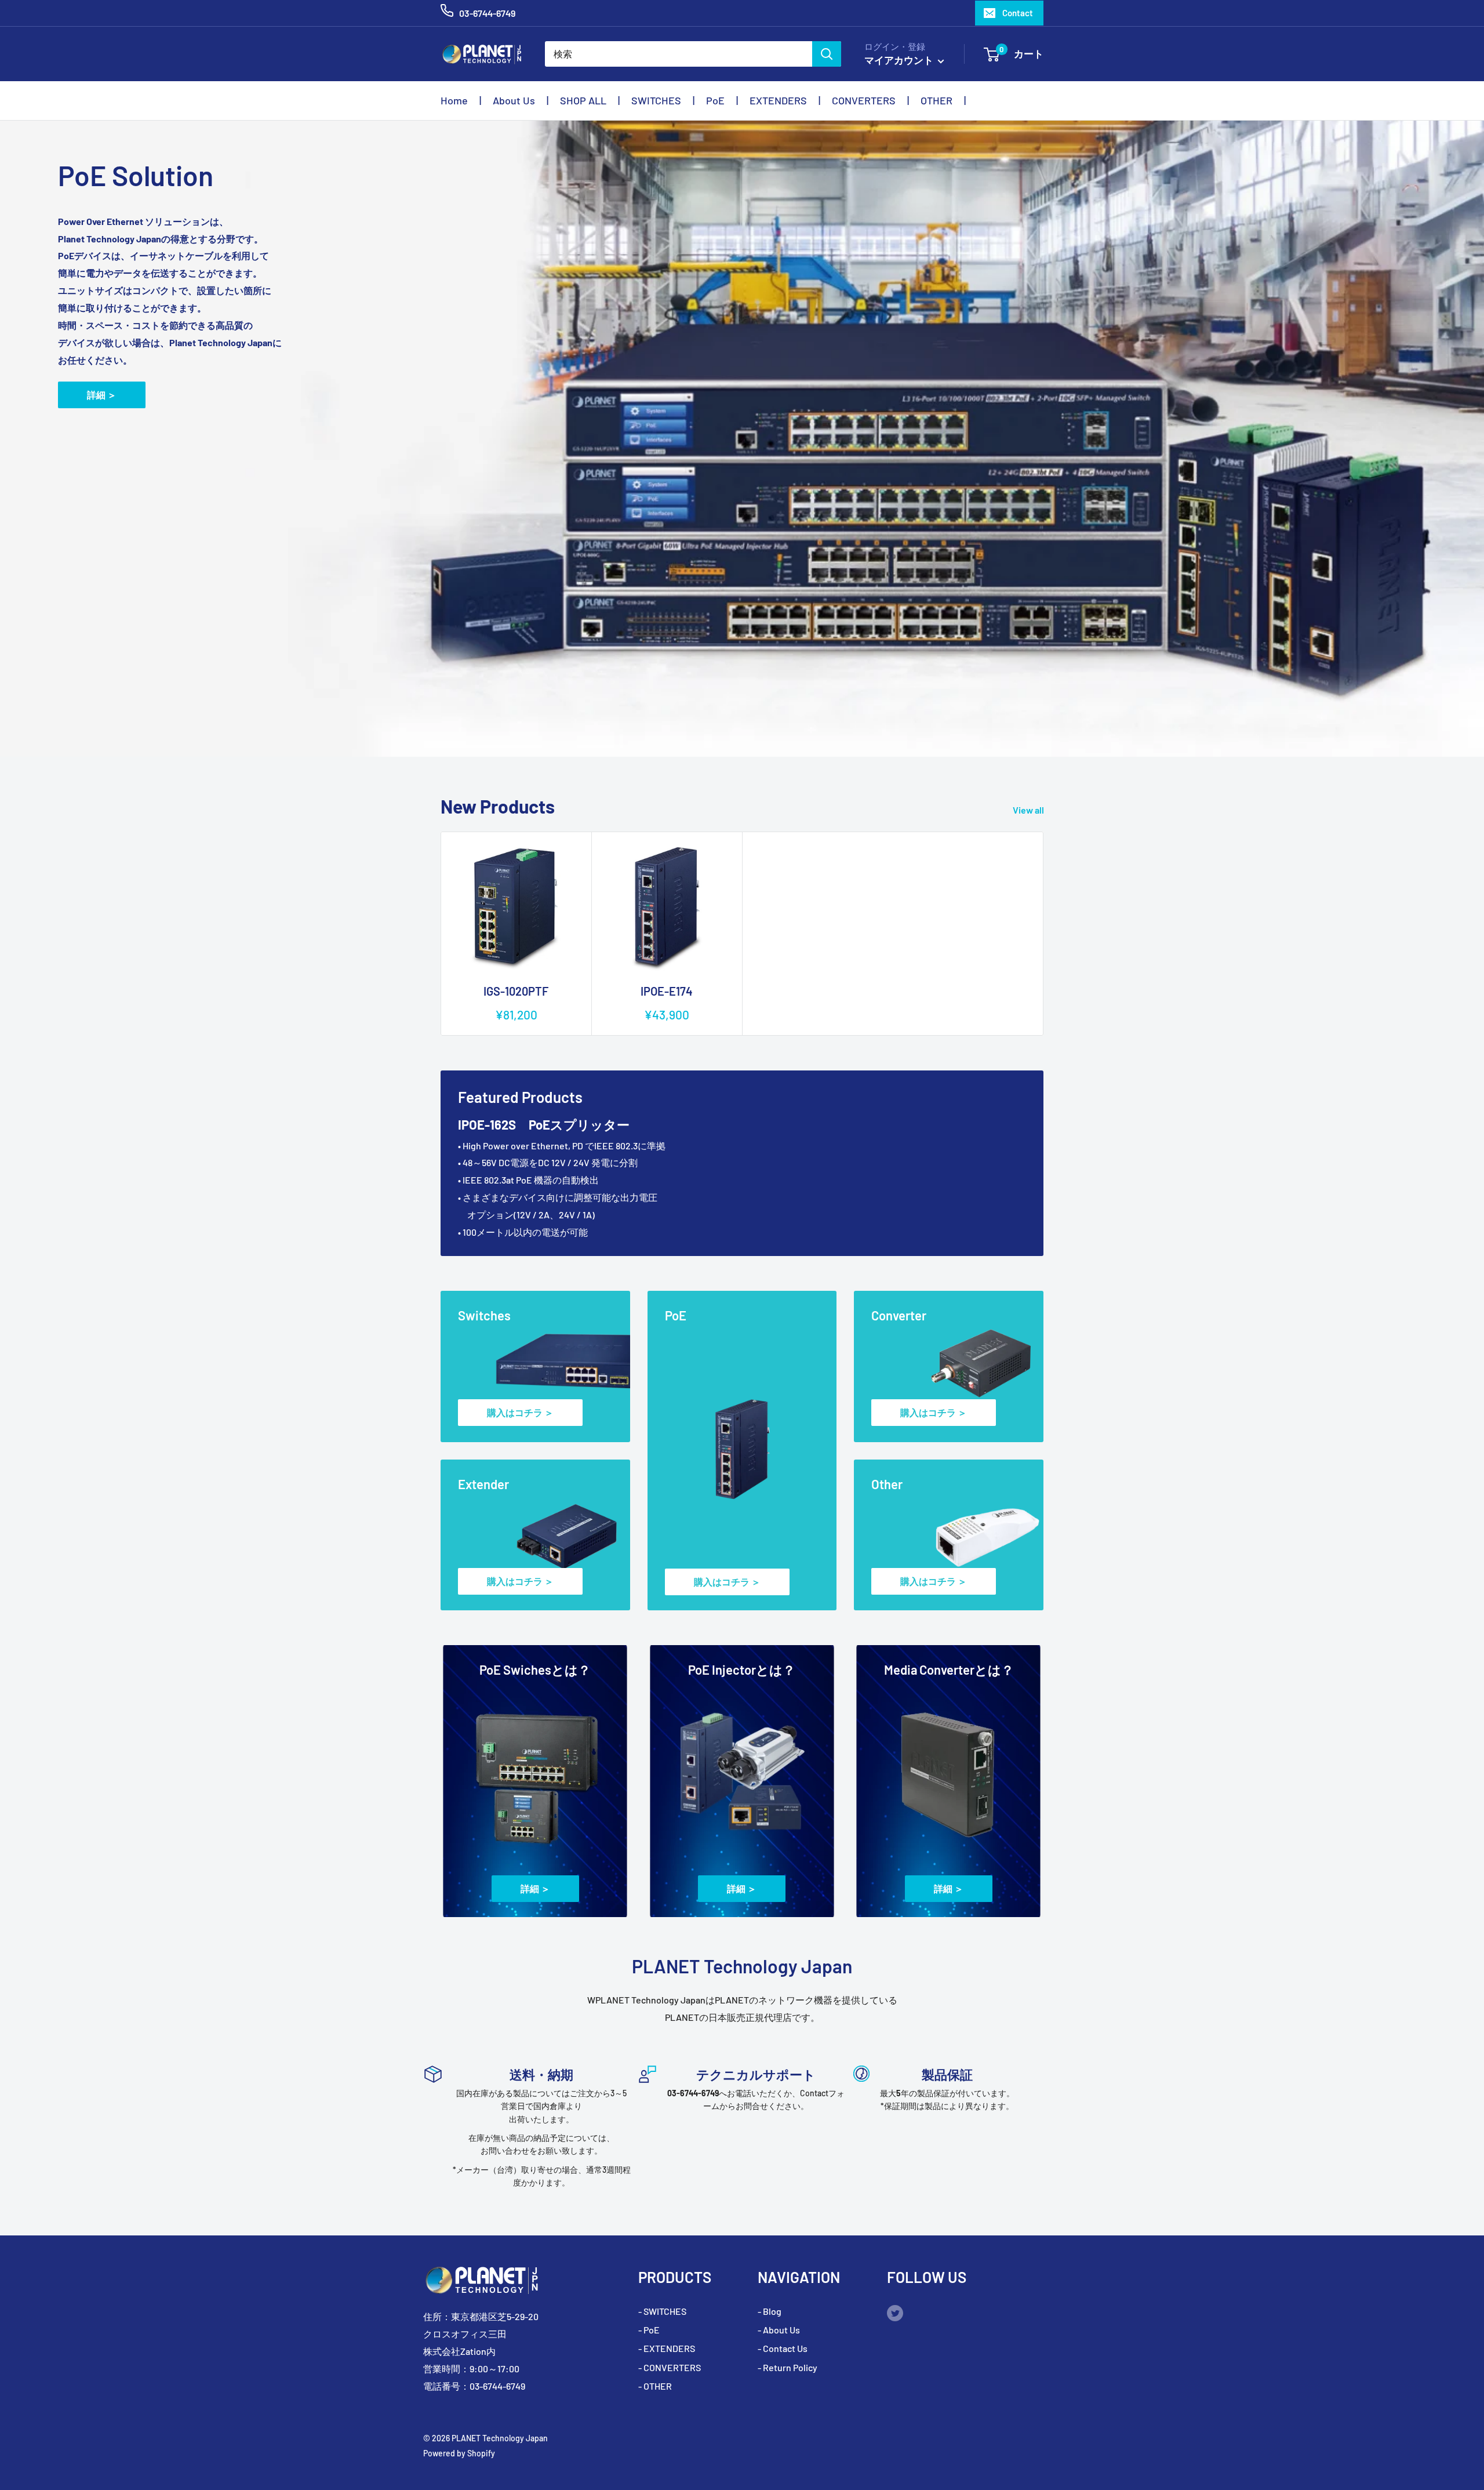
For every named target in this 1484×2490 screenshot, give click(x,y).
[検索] (827, 54)
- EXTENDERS (667, 2348)
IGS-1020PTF (516, 991)
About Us (514, 100)
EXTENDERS (778, 100)
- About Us (779, 2330)
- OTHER (655, 2386)
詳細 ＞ (102, 395)
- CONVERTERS (670, 2367)
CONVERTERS (864, 100)
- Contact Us (783, 2348)
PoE (715, 100)
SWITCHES (656, 100)
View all (1029, 810)
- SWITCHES (662, 2311)
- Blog (770, 2311)
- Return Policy (788, 2367)
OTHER (936, 100)
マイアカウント (900, 60)
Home (454, 100)
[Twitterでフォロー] (895, 2312)
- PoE (649, 2330)
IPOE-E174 (667, 991)
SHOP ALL (583, 100)
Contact (1018, 13)
